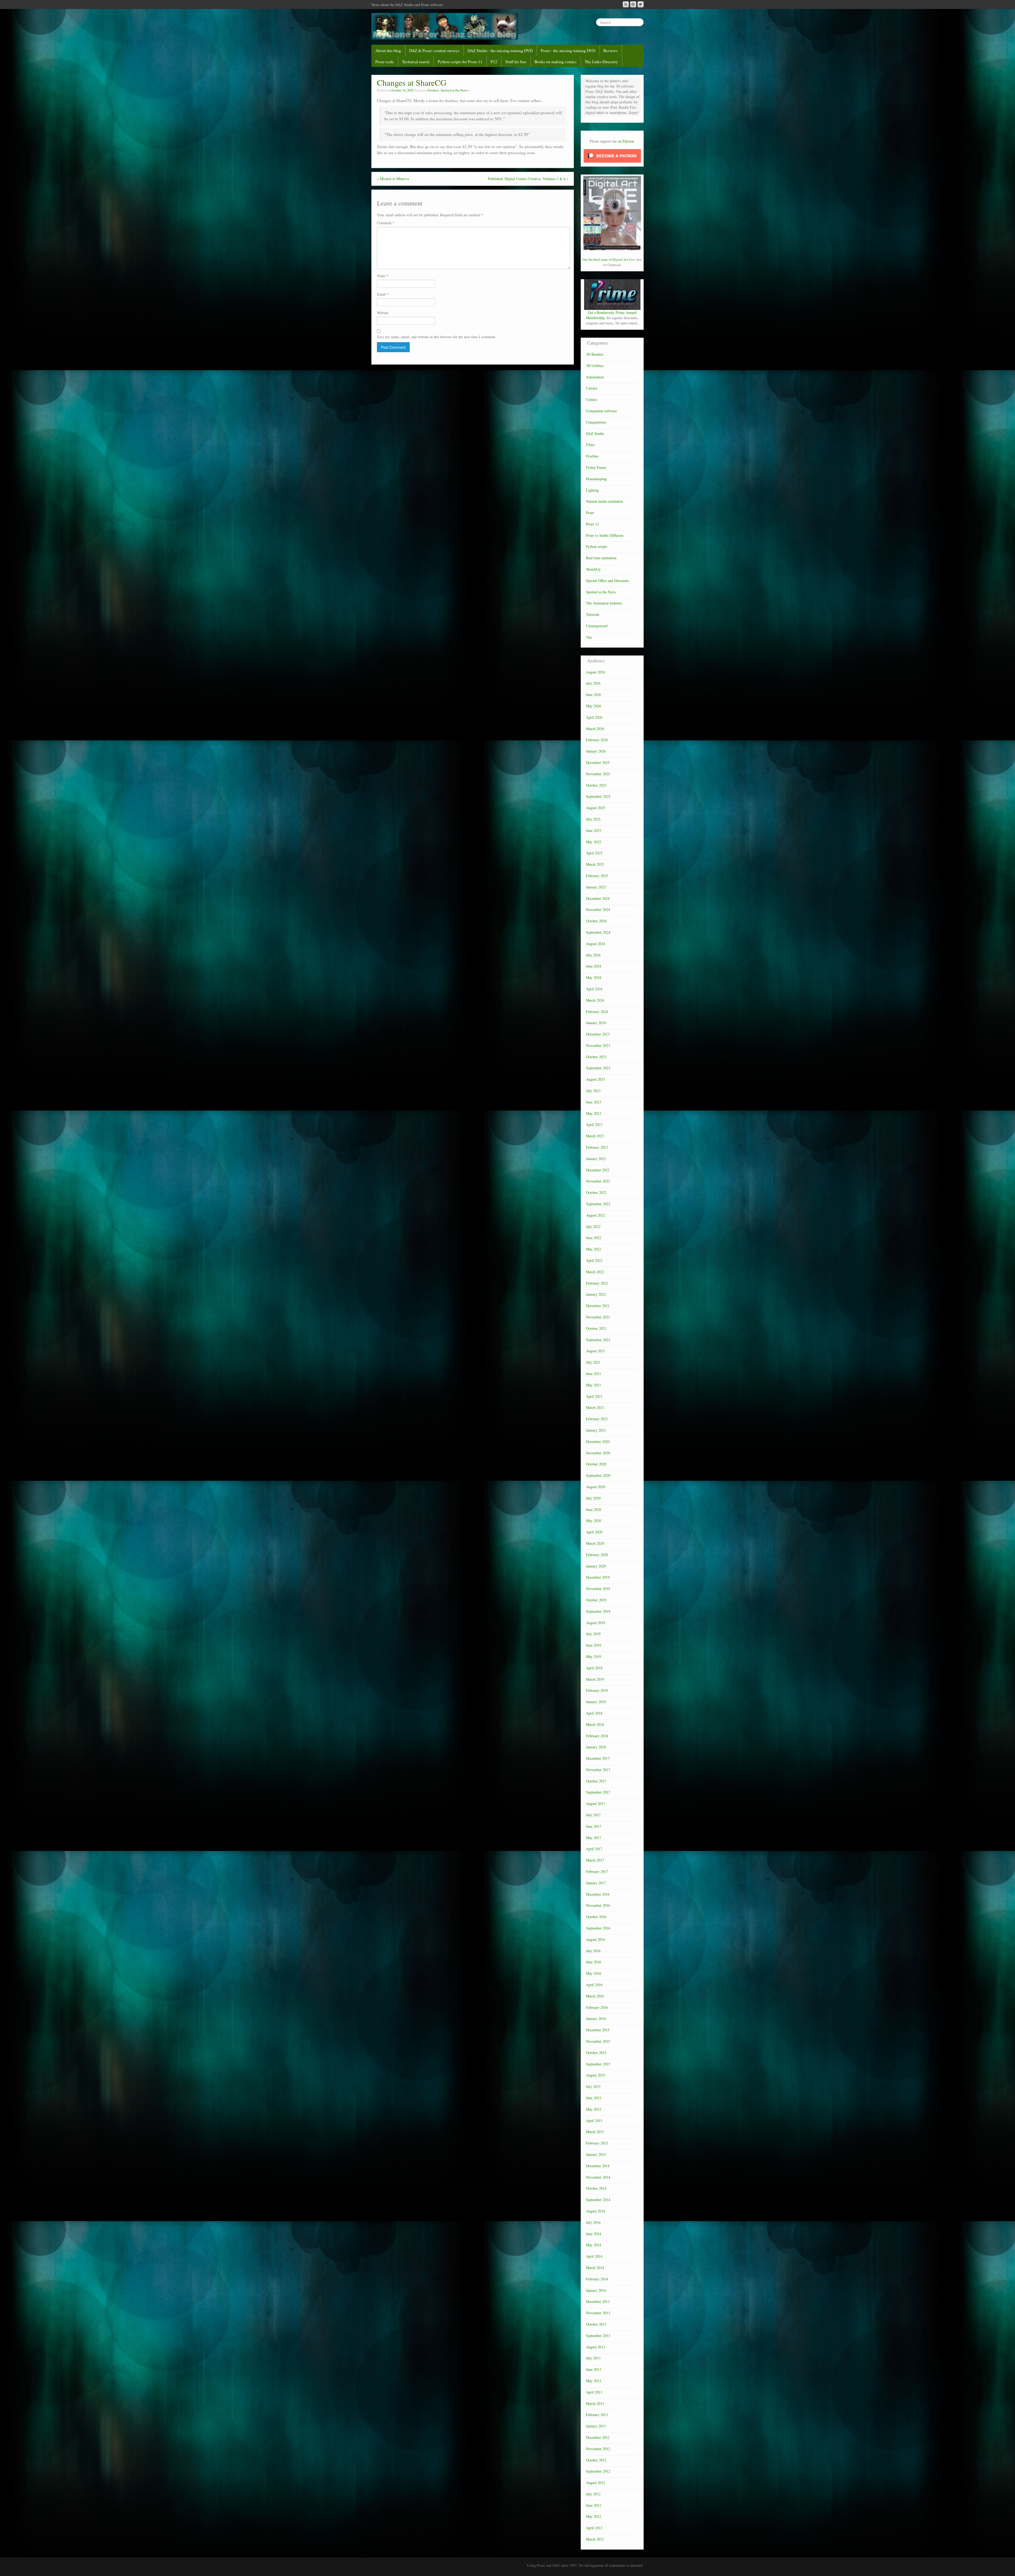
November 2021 (598, 1317)
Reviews (610, 51)
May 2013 (594, 2381)
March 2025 (595, 864)
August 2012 (596, 2483)
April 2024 (594, 989)
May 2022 (594, 1249)
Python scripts (597, 546)
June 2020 (594, 1509)
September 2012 (598, 2471)
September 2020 (598, 1475)
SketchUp (593, 569)
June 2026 (594, 695)
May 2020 (594, 1521)
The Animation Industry (604, 603)
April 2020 (594, 1532)
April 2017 (594, 1849)
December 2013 (598, 2301)
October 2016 (596, 1917)
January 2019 (596, 1702)
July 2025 (593, 819)
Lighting (592, 490)
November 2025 (598, 774)
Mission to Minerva (394, 179)
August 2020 (596, 1487)
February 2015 (597, 2143)
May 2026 (594, 706)
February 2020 (597, 1555)
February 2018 (597, 1736)
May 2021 (594, 1385)
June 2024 (594, 966)
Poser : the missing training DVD (568, 51)
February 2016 (597, 2007)
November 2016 (598, 1905)
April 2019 (594, 1668)
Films (590, 445)
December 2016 (598, 1894)
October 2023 (596, 1057)
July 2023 (593, 1091)
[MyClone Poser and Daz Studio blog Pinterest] (633, 4)
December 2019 (598, 1577)
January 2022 (596, 1294)
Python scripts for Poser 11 (460, 62)
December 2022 (598, 1170)
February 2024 (597, 1012)
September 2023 (598, 1068)
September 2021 (598, 1340)
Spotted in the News (454, 90)
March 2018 (595, 1724)
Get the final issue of (609, 259)
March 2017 (595, 1860)
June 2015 (594, 2098)
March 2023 (595, 1136)
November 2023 (598, 1045)
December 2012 (598, 2437)
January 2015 (596, 2154)
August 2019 (596, 1623)
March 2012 (595, 2539)
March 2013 (595, 2403)
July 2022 (593, 1227)
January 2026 (596, 751)
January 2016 (596, 2018)
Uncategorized (597, 626)
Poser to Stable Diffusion (605, 535)
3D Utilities (595, 366)
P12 (494, 62)
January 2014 (596, 2290)
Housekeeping (596, 479)
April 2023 (594, 1124)
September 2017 (598, 1792)
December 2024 (598, 898)
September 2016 (598, 1928)
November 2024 (598, 909)
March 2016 (595, 1996)
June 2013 (594, 2369)
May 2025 (594, 842)
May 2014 (594, 2245)
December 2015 (598, 2030)
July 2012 (593, 2494)
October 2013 (596, 2324)
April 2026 (594, 717)
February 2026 (597, 740)
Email (383, 294)
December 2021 (598, 1306)
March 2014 (595, 2268)
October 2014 (596, 2188)
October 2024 (596, 921)
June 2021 (594, 1374)
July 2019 (593, 1634)
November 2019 (598, 1589)
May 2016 (594, 1973)
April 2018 (594, 1713)
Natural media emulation (605, 501)
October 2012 (596, 2460)
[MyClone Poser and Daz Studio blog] (445, 26)
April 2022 (594, 1260)
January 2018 (596, 1747)
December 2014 (598, 2166)
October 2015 (596, 2053)
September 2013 (598, 2336)
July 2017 (593, 1815)
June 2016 (594, 1962)
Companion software (601, 411)
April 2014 (594, 2256)
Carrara (592, 388)
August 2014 (596, 2211)
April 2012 (594, 2528)
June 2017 (594, 1826)
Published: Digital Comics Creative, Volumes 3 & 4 (527, 179)
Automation (595, 377)
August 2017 (596, 1803)
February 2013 (597, 2415)
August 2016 (596, 1939)
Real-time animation (601, 558)
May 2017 (594, 1838)
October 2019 (596, 1600)
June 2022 (594, 1238)
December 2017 (598, 1758)
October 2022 (596, 1192)
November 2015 (598, 2041)
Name (383, 276)
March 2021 (595, 1407)
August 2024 (596, 944)
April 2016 (594, 1985)
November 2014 (598, 2177)
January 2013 (596, 2426)
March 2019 (595, 1679)
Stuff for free (516, 62)
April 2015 (594, 2121)
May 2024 (594, 977)
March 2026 (595, 729)
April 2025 (594, 853)
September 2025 (598, 796)
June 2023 (594, 1102)
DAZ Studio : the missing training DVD (500, 51)
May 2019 (594, 1656)
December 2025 (598, 762)
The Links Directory (601, 62)
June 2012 (594, 2505)
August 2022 (596, 1215)
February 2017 (597, 1871)
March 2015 (595, 2132)
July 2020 (593, 1498)
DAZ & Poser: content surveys (434, 51)
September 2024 (598, 932)
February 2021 (597, 1419)
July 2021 (593, 1362)
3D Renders (595, 354)
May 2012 (594, 2516)
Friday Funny (596, 467)
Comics (592, 399)
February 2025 (597, 876)
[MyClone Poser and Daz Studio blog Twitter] (641, 4)
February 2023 (597, 1147)
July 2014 (593, 2222)
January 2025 (596, 887)
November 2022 (598, 1181)
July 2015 (593, 2086)
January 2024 (596, 1023)
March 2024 (595, 1000)
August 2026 (596, 672)
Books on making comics (555, 62)
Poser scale (385, 62)
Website (383, 313)
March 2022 (595, 1272)
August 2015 (596, 2075)
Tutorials (593, 614)
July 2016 (593, 1951)
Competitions (596, 422)
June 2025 (594, 830)
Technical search (416, 62)
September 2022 (598, 1204)
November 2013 (598, 2313)
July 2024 (593, 955)
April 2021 (594, 1396)
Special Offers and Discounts (607, 581)
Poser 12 (592, 524)
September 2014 (598, 2200)
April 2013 (594, 2392)
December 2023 (598, 1034)
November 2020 (598, 1453)
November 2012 (598, 2449)
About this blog (388, 51)
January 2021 (596, 1430)
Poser (590, 513)
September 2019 (598, 1611)
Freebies (433, 90)
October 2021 (596, 1328)
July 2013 (593, 2358)
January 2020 (596, 1566)
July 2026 (593, 683)
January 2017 (596, 1883)
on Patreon (626, 141)
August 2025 (596, 808)
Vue (589, 637)
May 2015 (594, 2109)
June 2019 (594, 1645)
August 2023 (596, 1079)
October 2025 (596, 785)
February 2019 (597, 1690)
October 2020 (596, 1464)
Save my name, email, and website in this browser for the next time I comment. (437, 337)
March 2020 (595, 1543)
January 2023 (596, 1159)
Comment (386, 223)
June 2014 (594, 2234)
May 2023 (594, 1113)
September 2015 (598, 2064)
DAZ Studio (595, 434)
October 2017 (596, 1781)
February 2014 (597, 2279)
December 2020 (598, 1441)
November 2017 (598, 1770)
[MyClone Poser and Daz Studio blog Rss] (626, 4)
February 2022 (597, 1283)
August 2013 (596, 2347)
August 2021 (596, 1351)
